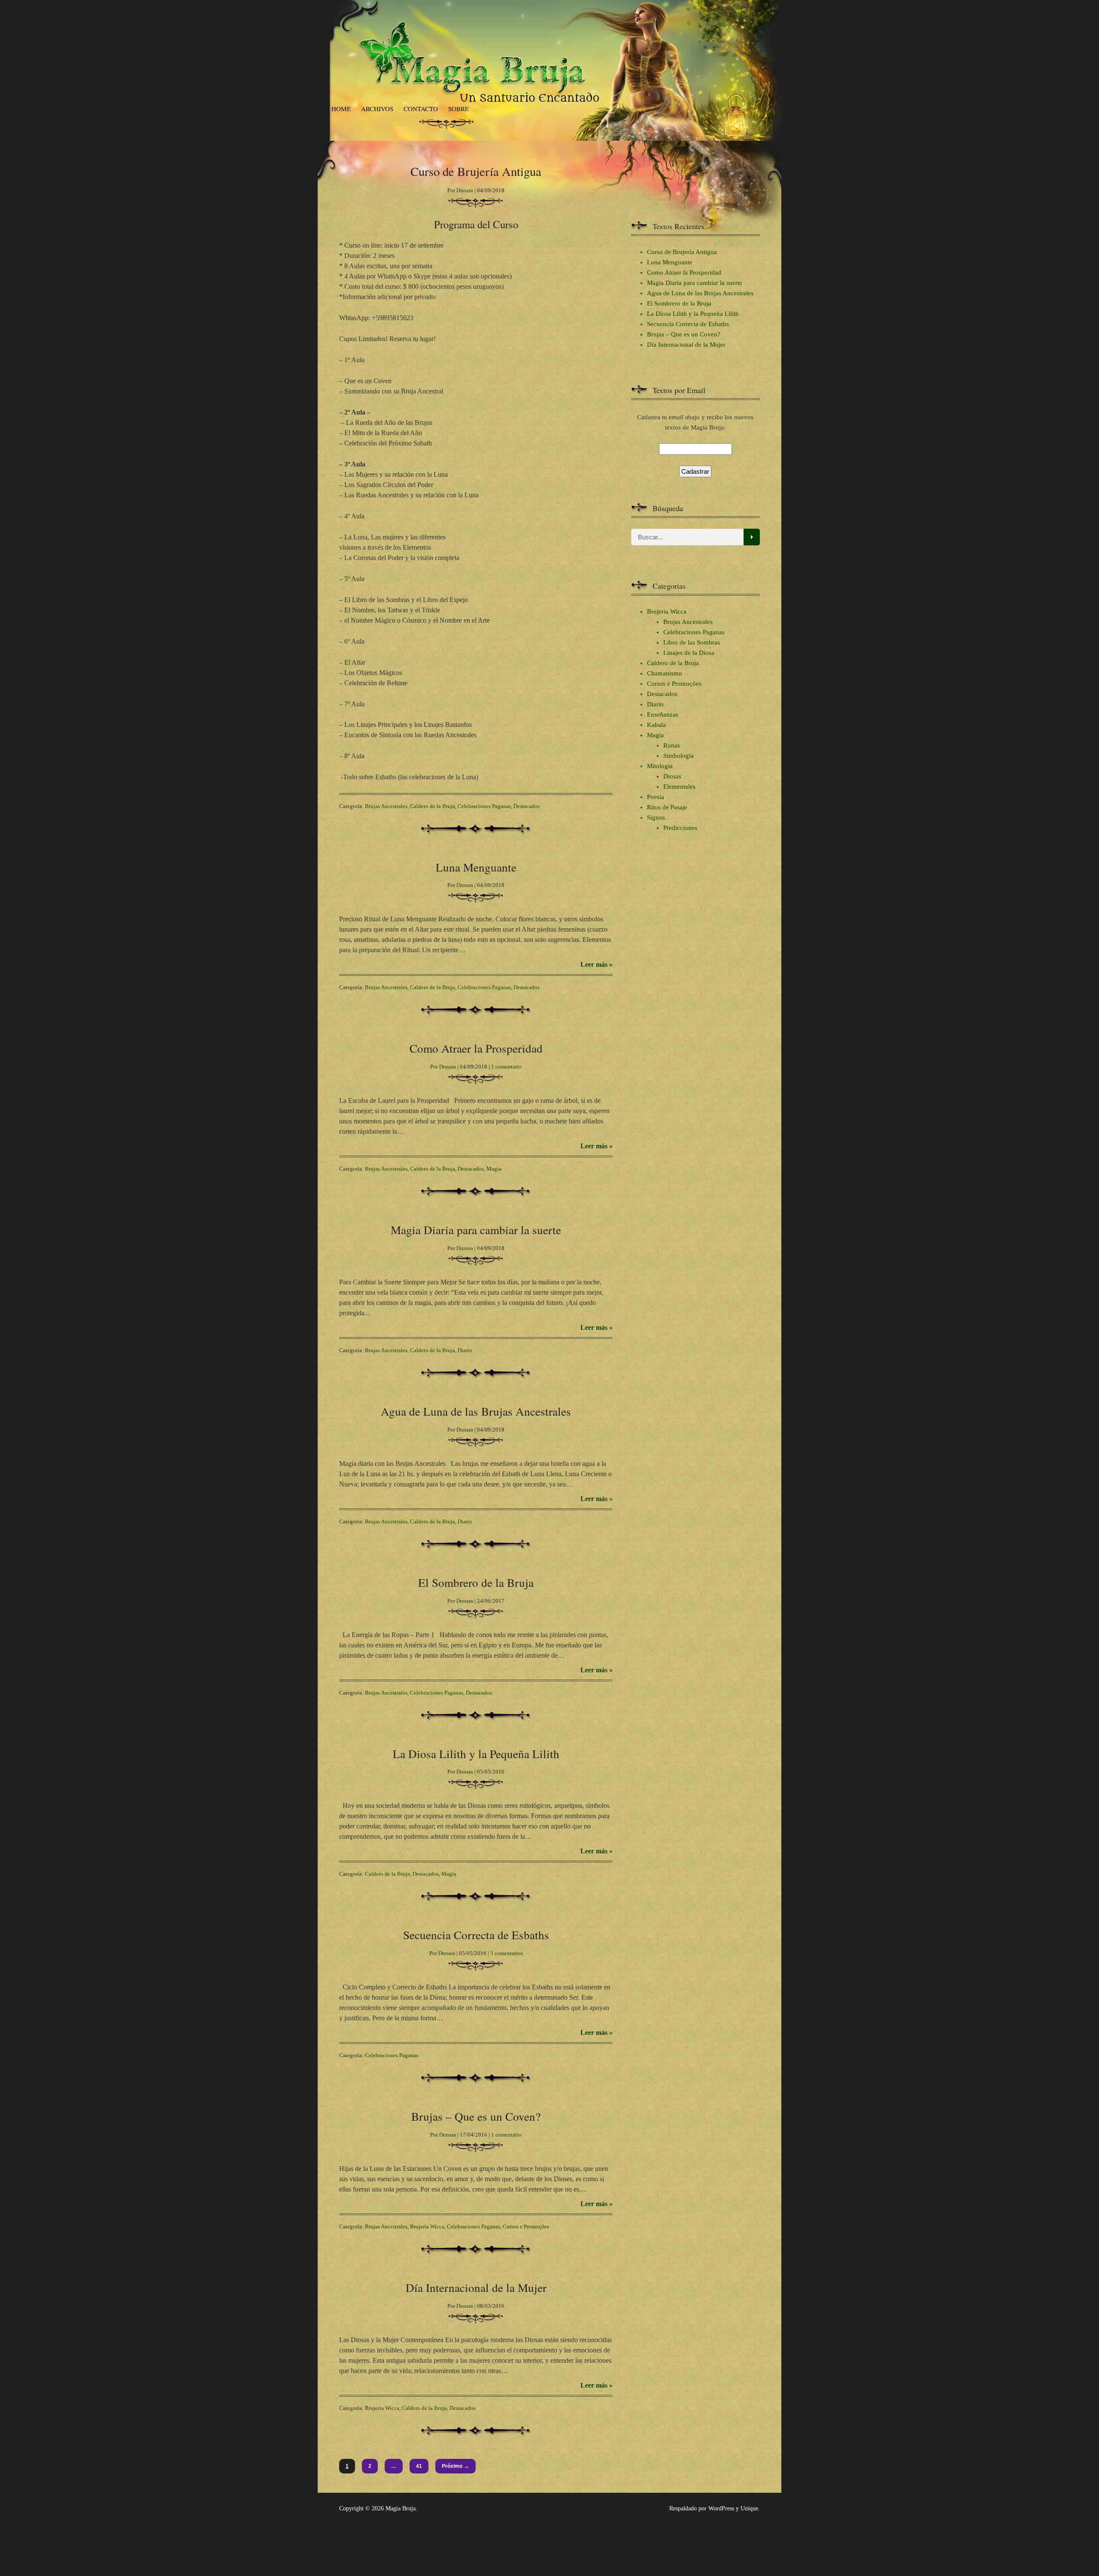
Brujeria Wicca (427, 2226)
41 (419, 2466)
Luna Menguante (476, 867)
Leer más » (597, 964)
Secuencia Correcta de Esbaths (476, 1935)
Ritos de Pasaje (667, 807)
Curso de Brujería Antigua (682, 252)
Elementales (679, 787)
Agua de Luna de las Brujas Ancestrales (476, 1411)
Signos (656, 817)
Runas (672, 745)
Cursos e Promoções (526, 2226)
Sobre (458, 109)
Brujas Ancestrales (386, 806)
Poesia (656, 797)
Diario (465, 1350)
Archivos (377, 109)
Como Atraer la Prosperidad (476, 1048)
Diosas (672, 776)
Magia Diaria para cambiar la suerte (476, 1230)
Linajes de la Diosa (689, 653)
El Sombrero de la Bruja (476, 1582)
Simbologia (679, 756)
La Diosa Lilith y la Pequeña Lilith (476, 1754)
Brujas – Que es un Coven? (476, 2116)
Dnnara (465, 190)
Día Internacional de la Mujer (476, 2287)
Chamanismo (665, 673)
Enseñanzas (663, 714)
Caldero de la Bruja (433, 806)
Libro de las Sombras (692, 642)
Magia (494, 1169)
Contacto (421, 109)
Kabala (656, 725)
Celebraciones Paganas (484, 806)
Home (341, 109)
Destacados (527, 806)
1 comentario (506, 1067)
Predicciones (680, 828)
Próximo (455, 2466)
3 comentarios (507, 1953)
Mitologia (660, 766)
